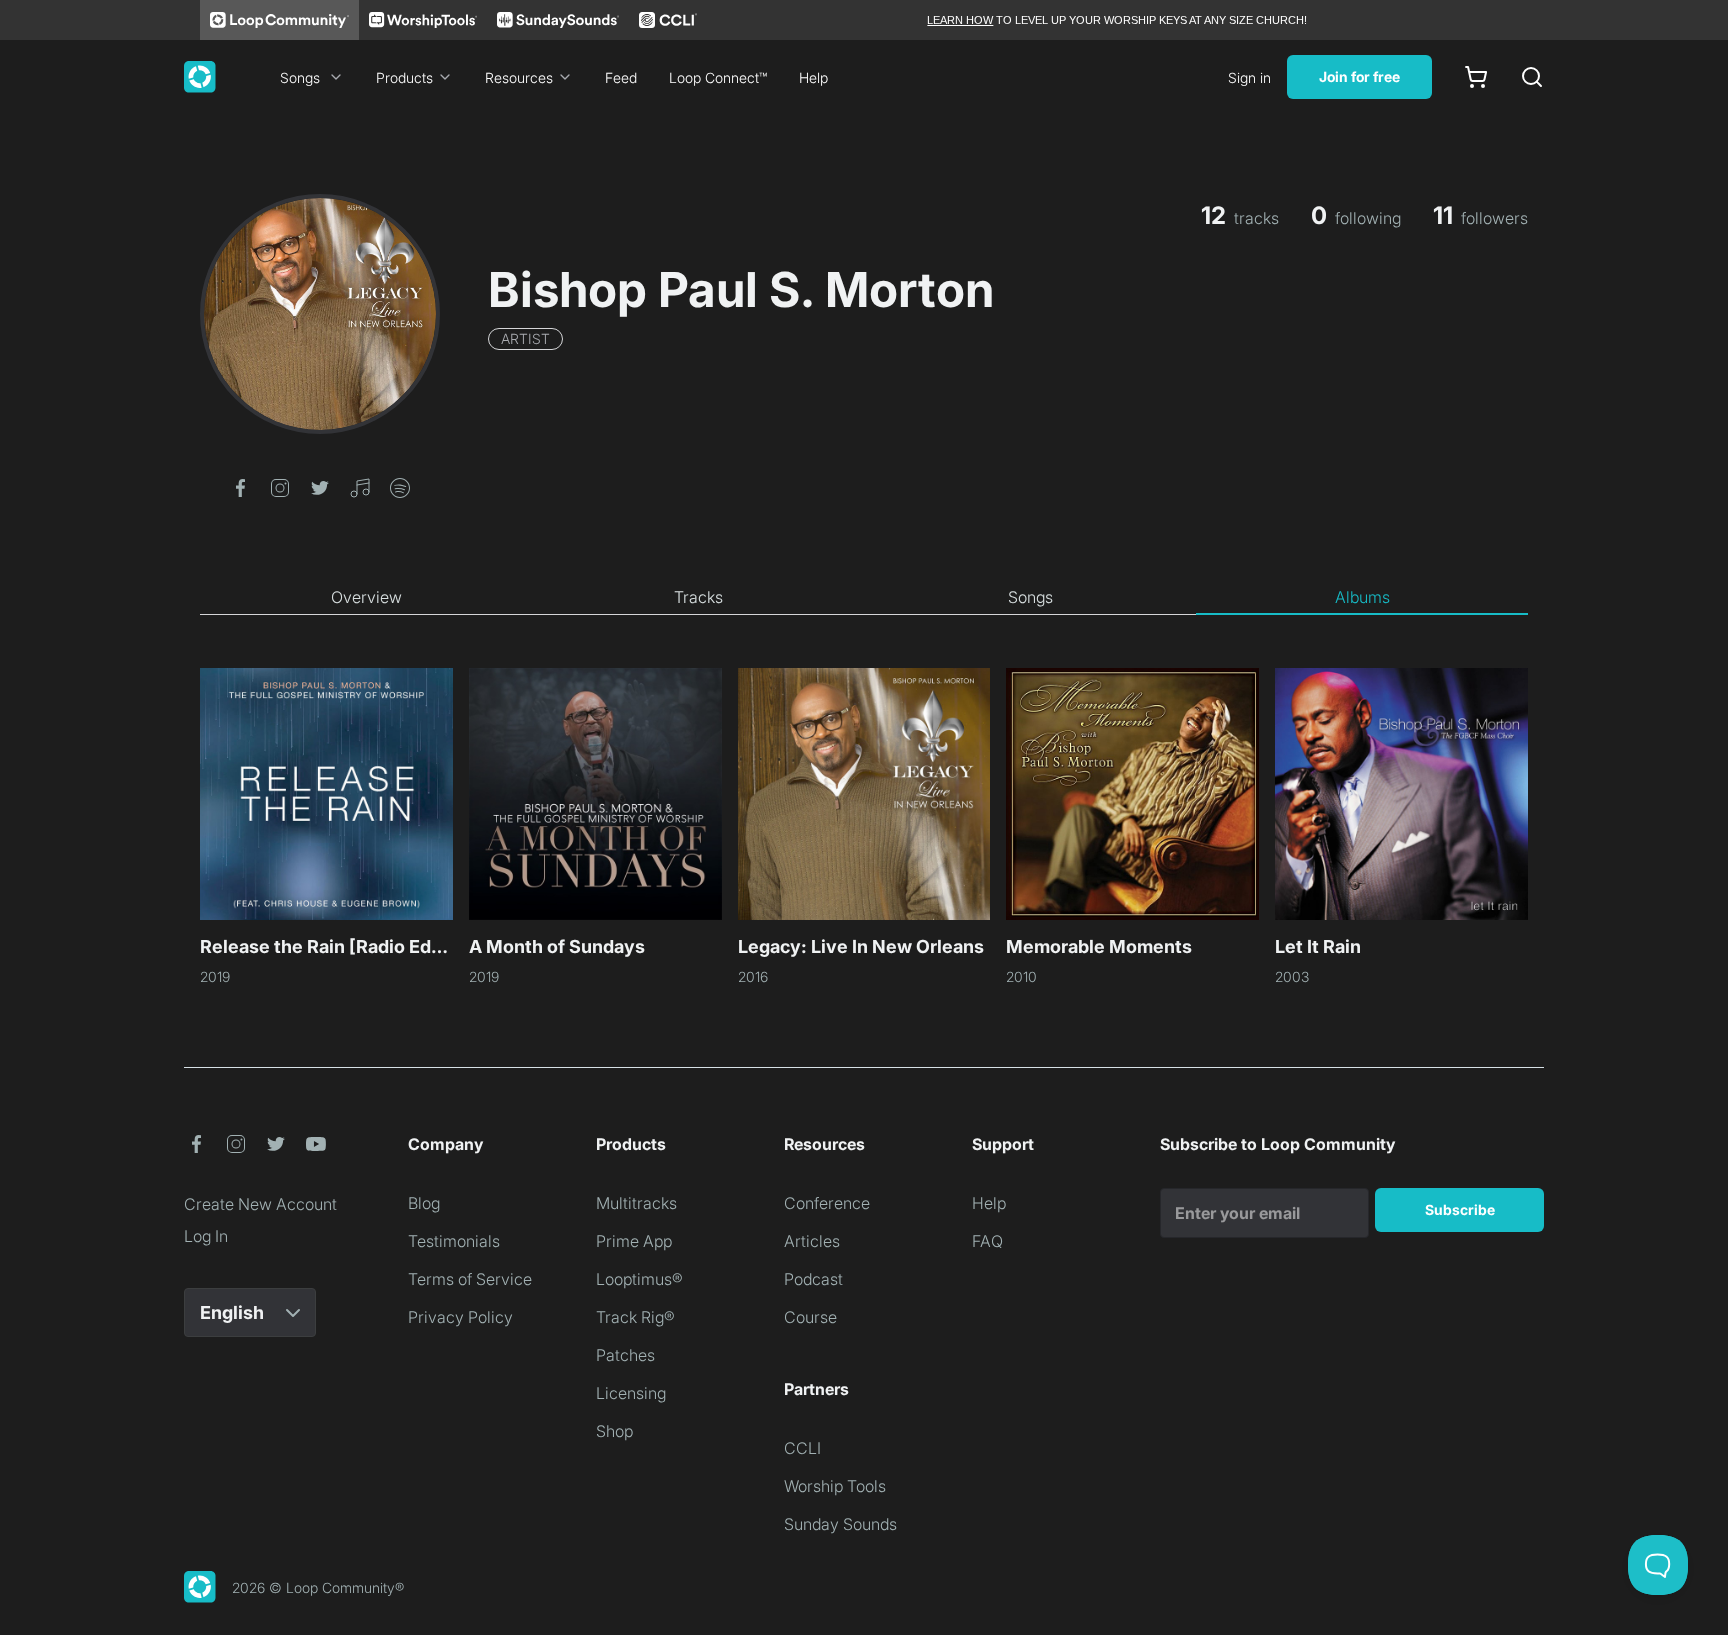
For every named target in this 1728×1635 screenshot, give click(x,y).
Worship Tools (835, 1486)
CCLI (802, 1448)
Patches (625, 1355)
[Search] (1532, 77)
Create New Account (260, 1204)
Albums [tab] (1362, 597)
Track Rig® (635, 1317)
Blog (424, 1203)
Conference (827, 1203)
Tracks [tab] (698, 597)
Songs (300, 77)
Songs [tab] (1030, 597)
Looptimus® (639, 1279)
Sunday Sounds (840, 1524)
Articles (812, 1241)
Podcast (813, 1279)
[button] (240, 486)
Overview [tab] (366, 597)
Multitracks (636, 1203)
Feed (621, 77)
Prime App (634, 1241)
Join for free (1359, 76)
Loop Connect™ (718, 77)
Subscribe (1460, 1209)
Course (810, 1317)
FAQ (987, 1241)
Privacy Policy (460, 1317)
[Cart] (1476, 77)
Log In (206, 1236)
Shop (614, 1431)
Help (813, 77)
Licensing (631, 1393)
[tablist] (864, 598)
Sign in (1249, 77)
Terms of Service (470, 1279)
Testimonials (454, 1241)
